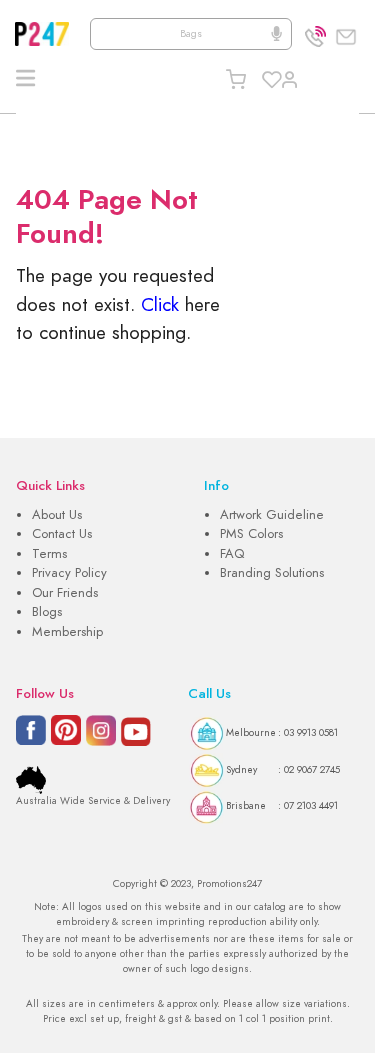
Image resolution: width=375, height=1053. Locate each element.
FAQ (232, 554)
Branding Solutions (272, 573)
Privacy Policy (69, 573)
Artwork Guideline (272, 515)
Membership (67, 632)
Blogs (47, 612)
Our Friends (65, 593)
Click (160, 304)
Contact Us (62, 534)
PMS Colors (251, 534)
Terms (49, 554)
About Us (57, 515)
